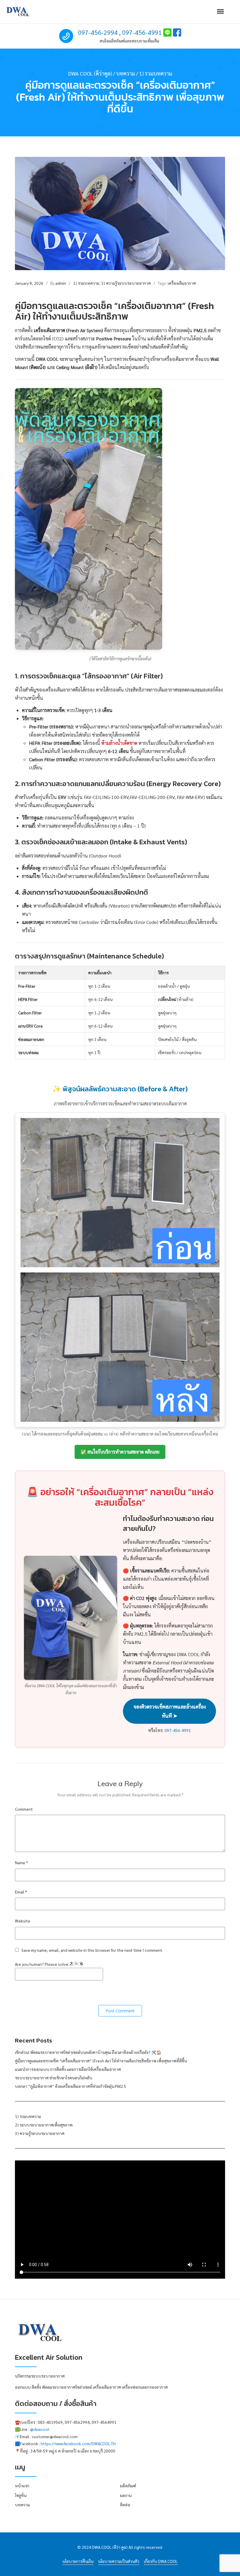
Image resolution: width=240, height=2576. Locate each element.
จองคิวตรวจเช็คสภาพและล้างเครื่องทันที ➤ (170, 1711)
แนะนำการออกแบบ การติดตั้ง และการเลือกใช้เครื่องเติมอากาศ (68, 2069)
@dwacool (40, 2429)
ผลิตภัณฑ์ (128, 2486)
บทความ (22, 2505)
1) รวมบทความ (86, 283)
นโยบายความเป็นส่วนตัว (119, 2561)
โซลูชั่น (21, 2495)
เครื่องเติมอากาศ (182, 283)
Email (21, 1892)
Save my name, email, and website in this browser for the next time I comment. (92, 1950)
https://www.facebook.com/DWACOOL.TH (78, 2443)
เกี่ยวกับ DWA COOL (161, 2561)
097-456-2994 (98, 32)
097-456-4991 (142, 32)
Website (23, 1921)
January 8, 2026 (29, 283)
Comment (24, 1809)
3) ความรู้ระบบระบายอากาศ (126, 283)
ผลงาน (126, 2495)
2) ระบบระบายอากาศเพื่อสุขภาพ (44, 2125)
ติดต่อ (125, 2505)
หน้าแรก (22, 2486)
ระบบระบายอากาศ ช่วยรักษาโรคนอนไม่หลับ (54, 2078)
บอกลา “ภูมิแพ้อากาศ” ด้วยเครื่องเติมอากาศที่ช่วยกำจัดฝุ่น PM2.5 (71, 2086)
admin (61, 283)
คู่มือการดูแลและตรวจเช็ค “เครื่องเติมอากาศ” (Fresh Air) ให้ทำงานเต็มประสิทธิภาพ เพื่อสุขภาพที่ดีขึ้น (101, 2061)
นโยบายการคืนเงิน (78, 2561)
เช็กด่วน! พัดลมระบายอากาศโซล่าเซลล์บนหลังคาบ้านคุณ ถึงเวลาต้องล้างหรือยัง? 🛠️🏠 (88, 2052)
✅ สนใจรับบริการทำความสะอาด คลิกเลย (120, 1452)
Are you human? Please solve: (42, 1964)
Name (21, 1862)
